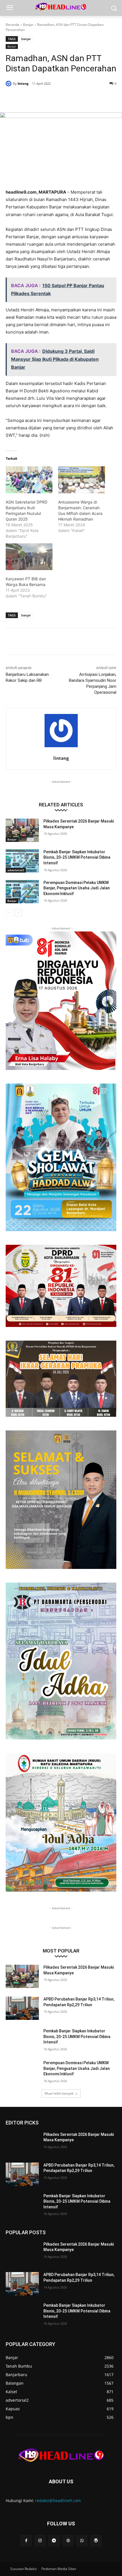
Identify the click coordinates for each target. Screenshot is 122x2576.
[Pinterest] (55, 98)
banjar (26, 39)
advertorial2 (16, 870)
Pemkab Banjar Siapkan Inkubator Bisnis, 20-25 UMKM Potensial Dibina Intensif (77, 857)
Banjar (28, 25)
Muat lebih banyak (59, 2093)
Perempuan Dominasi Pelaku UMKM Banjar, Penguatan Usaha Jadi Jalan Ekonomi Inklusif (77, 888)
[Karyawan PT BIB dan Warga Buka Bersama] (29, 557)
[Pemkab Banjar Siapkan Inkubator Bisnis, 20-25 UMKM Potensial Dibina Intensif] (22, 861)
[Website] (68, 2541)
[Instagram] (40, 2541)
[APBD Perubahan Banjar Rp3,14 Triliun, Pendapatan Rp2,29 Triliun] (22, 2008)
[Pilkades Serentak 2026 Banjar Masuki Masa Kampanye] (22, 830)
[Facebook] (29, 98)
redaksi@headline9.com (58, 2501)
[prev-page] (9, 913)
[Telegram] (54, 2541)
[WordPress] (96, 2541)
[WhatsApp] (68, 98)
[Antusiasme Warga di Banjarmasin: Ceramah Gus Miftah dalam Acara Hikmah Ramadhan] (82, 480)
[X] (42, 98)
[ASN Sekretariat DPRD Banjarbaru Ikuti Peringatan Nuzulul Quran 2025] (29, 480)
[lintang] (9, 84)
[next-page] (18, 913)
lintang (23, 83)
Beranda (12, 25)
